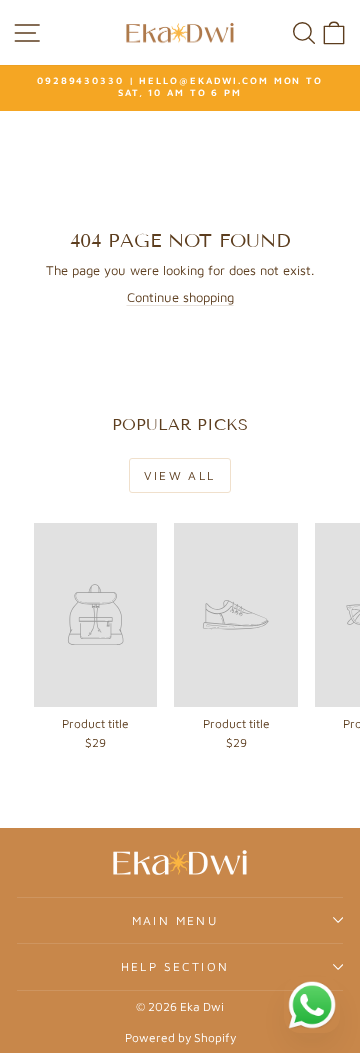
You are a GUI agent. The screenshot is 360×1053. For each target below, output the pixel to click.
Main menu (175, 920)
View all (179, 475)
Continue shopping (180, 297)
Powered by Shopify (180, 1037)
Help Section (175, 966)
